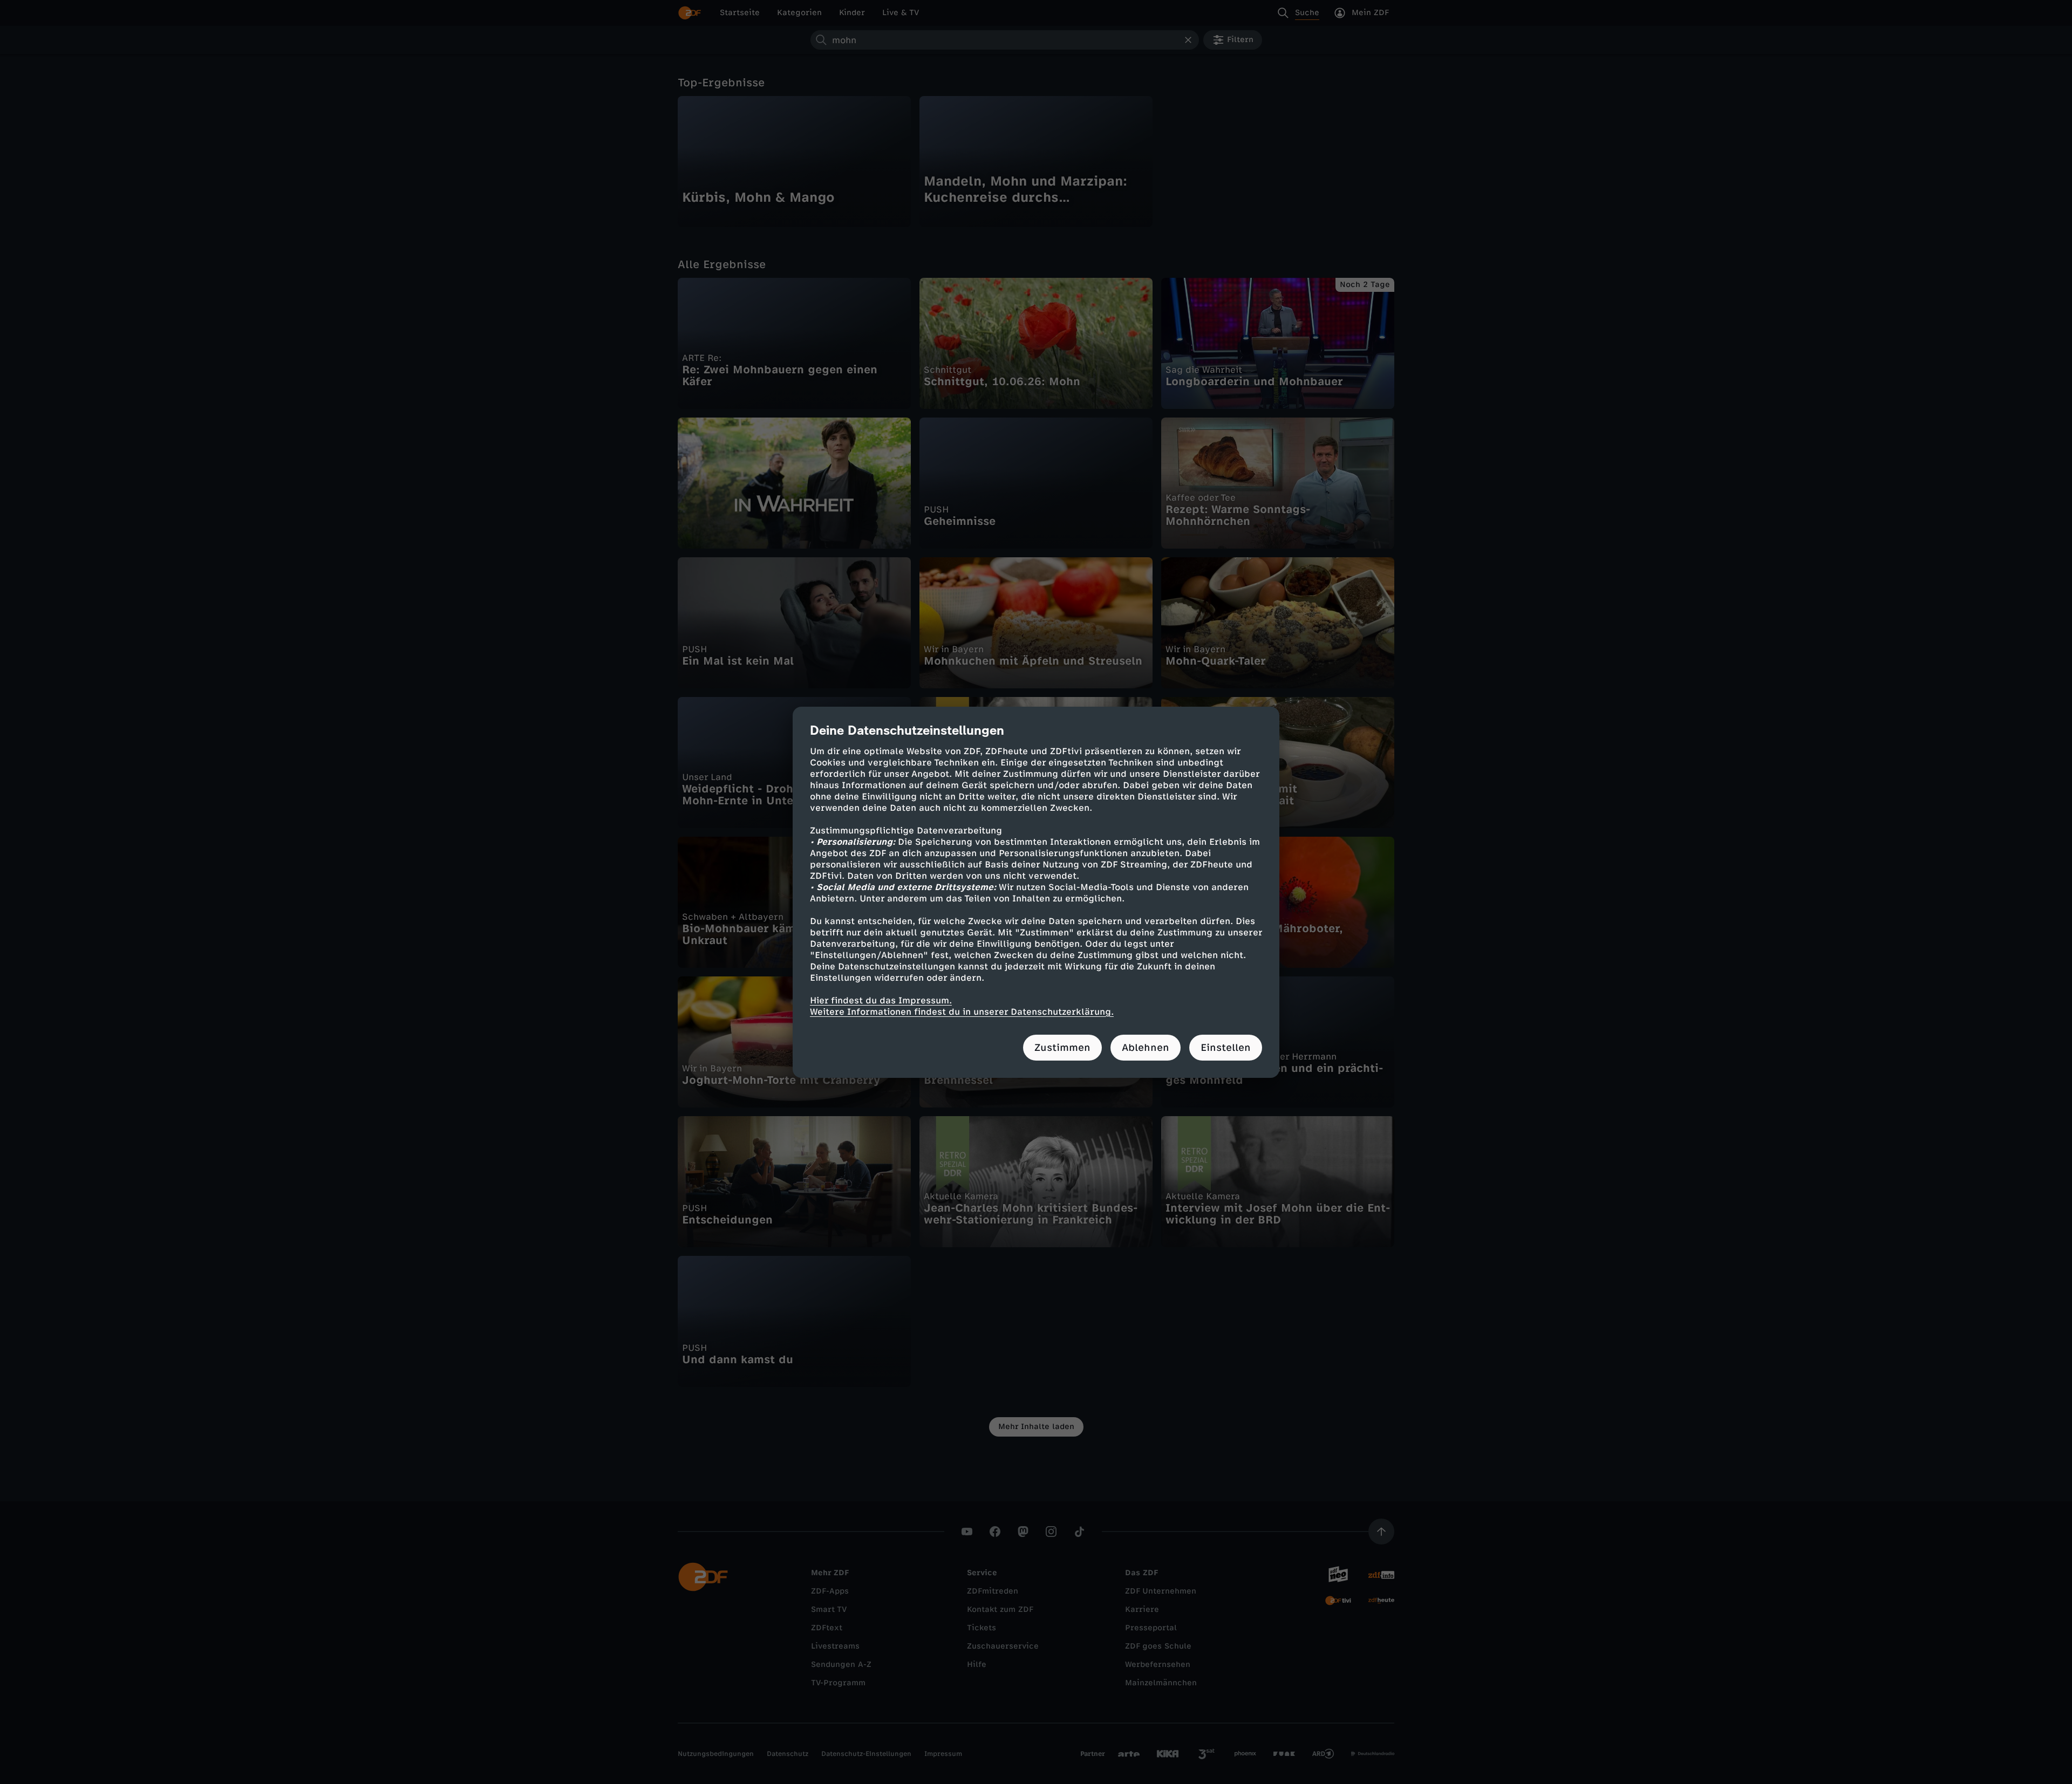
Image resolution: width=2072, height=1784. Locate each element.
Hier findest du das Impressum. (881, 1000)
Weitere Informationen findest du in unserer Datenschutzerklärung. (962, 1012)
